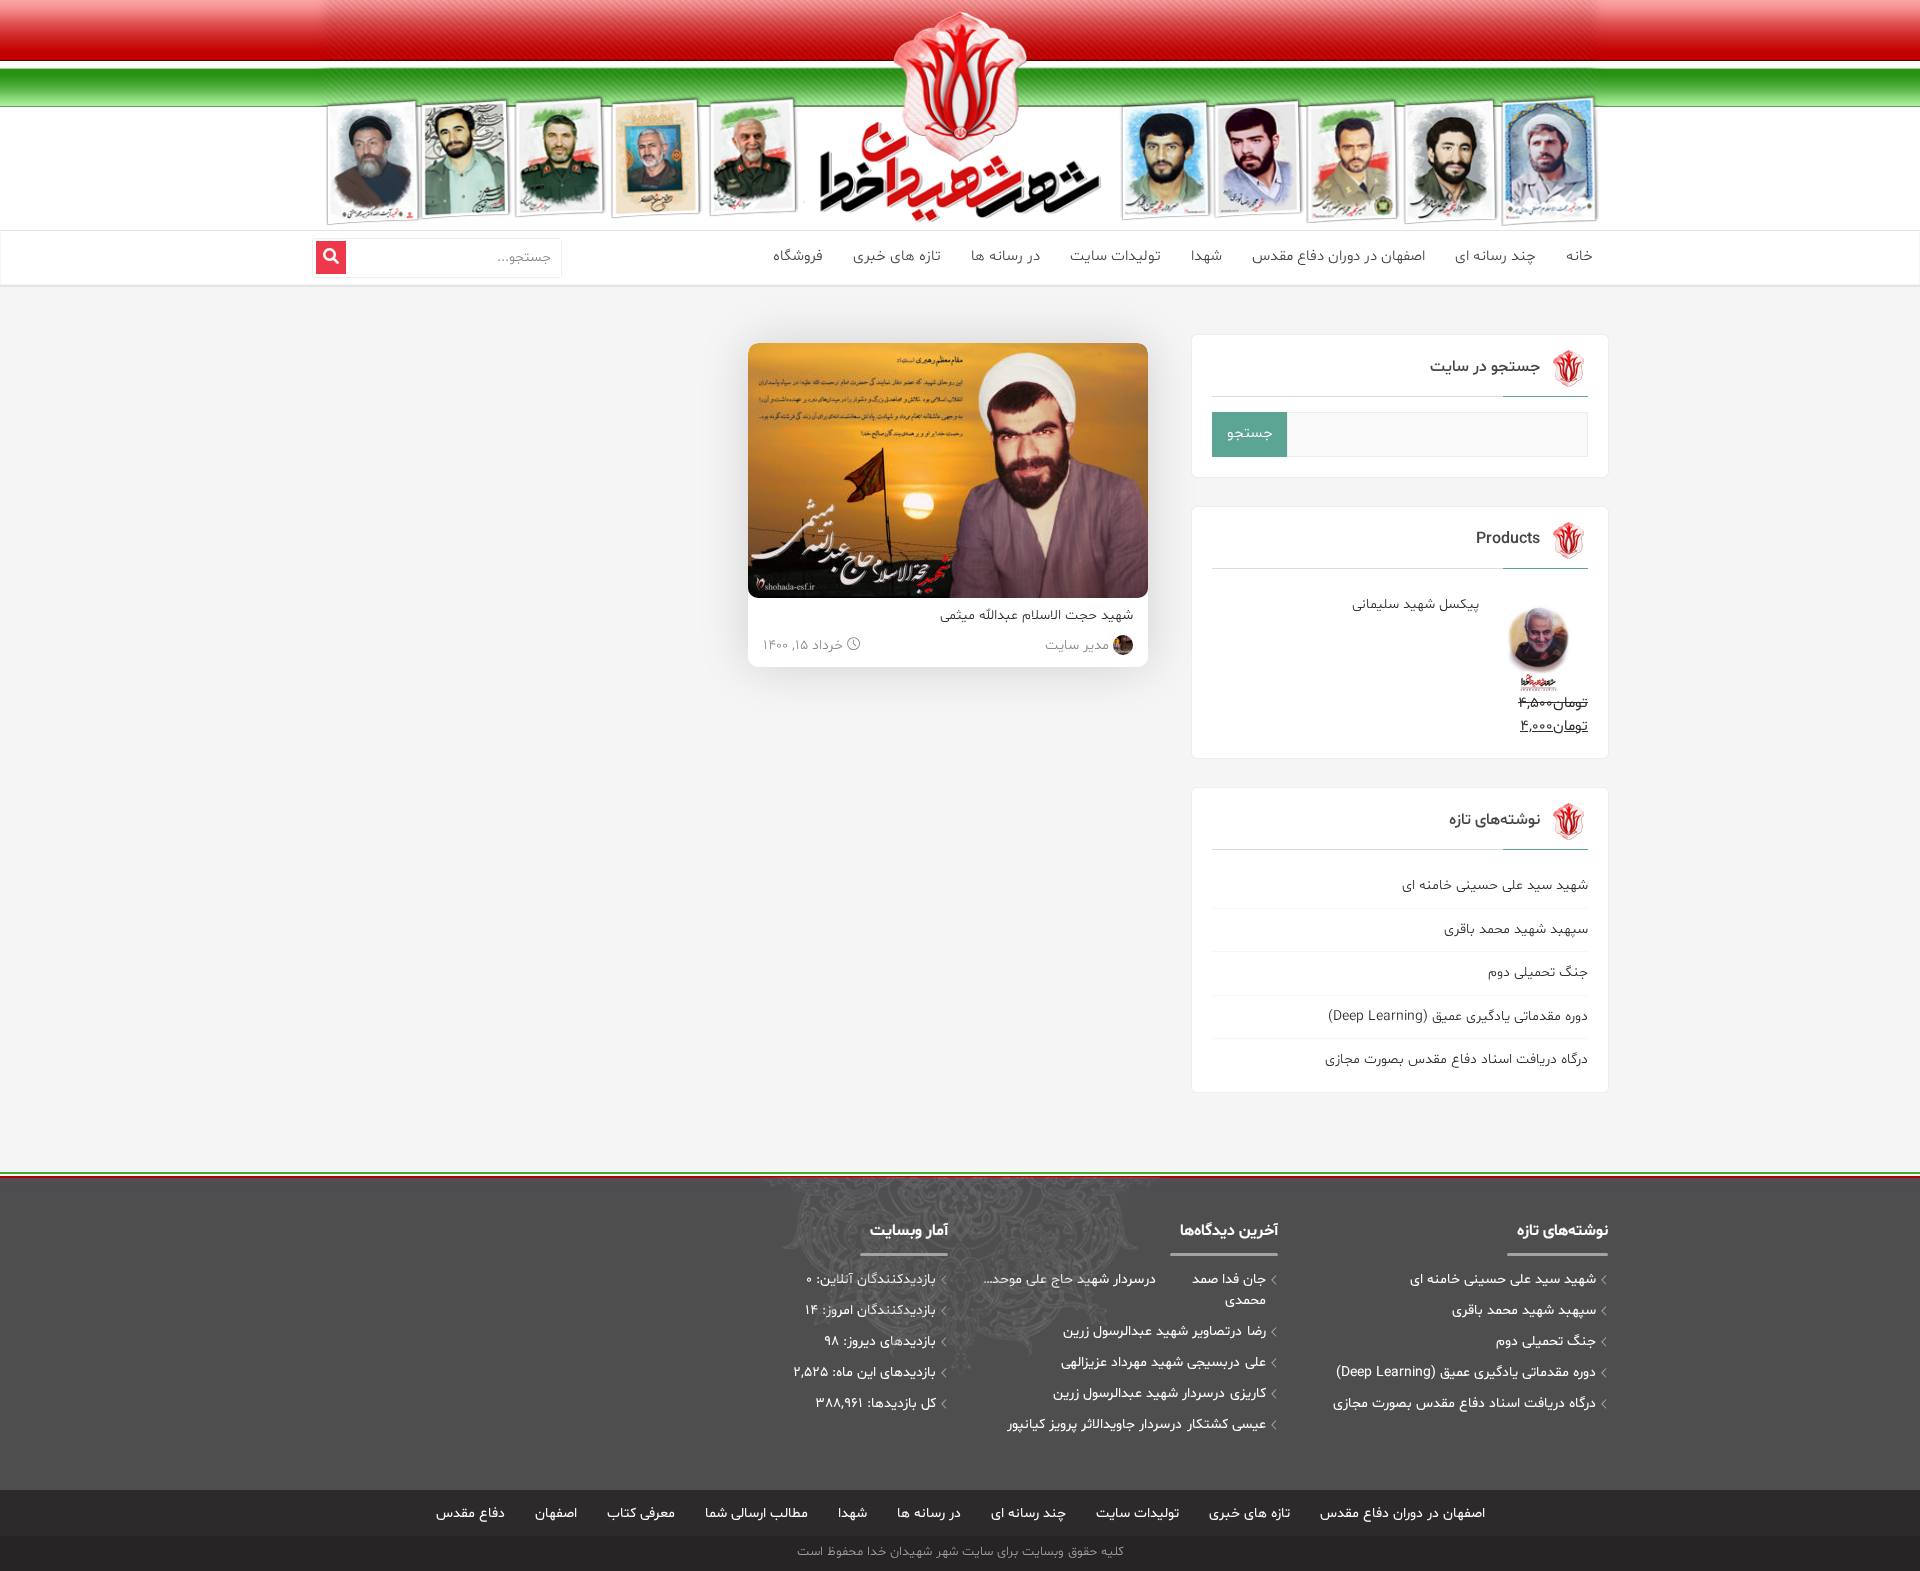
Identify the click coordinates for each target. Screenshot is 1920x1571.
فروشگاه (798, 256)
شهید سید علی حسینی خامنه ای (1495, 885)
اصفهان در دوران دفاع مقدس (1338, 256)
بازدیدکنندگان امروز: (877, 1310)
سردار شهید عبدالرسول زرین (1133, 1393)
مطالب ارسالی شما (756, 1513)
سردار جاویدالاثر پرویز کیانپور (1088, 1424)
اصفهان (556, 1513)
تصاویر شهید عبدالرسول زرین (1146, 1331)
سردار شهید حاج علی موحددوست (1060, 1279)
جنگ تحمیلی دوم (1538, 972)
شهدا (1206, 256)
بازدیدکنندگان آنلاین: (874, 1279)
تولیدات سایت (1115, 256)
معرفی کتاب (641, 1513)
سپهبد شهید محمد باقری (1516, 929)
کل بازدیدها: (899, 1403)
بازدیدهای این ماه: (882, 1372)
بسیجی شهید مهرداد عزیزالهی (1144, 1362)
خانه (1579, 256)
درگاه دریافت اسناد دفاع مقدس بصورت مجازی (1456, 1059)
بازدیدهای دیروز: (887, 1341)
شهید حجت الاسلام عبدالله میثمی (1036, 615)
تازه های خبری (897, 256)
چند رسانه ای (1495, 256)
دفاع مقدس (470, 1513)
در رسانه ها (1005, 256)
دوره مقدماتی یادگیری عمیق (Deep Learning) (1458, 1016)
